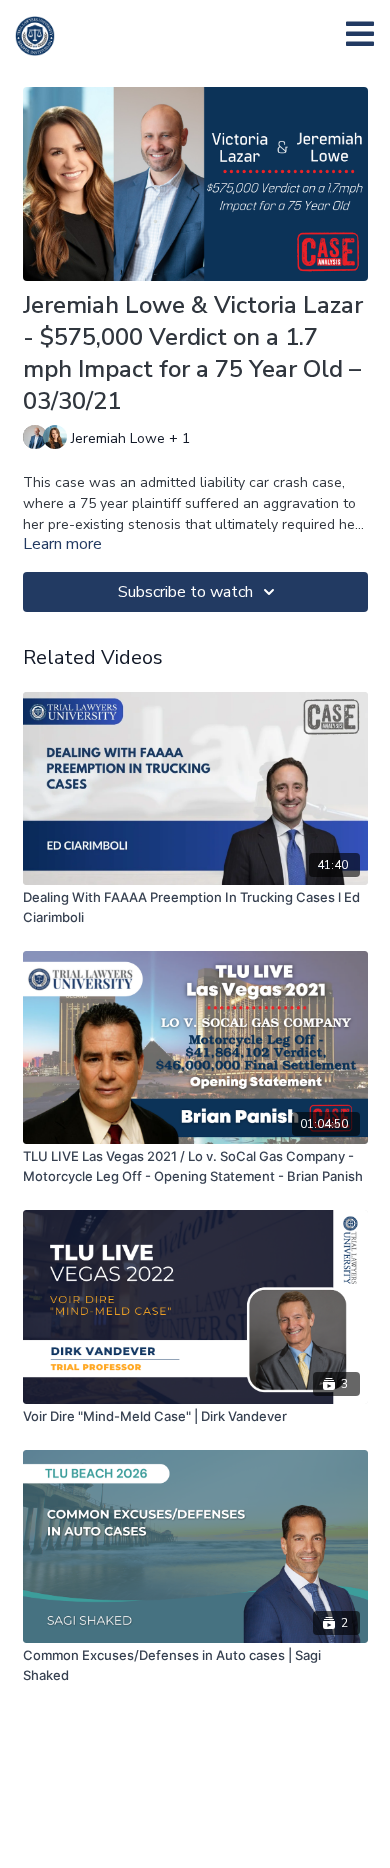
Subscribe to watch (185, 592)
